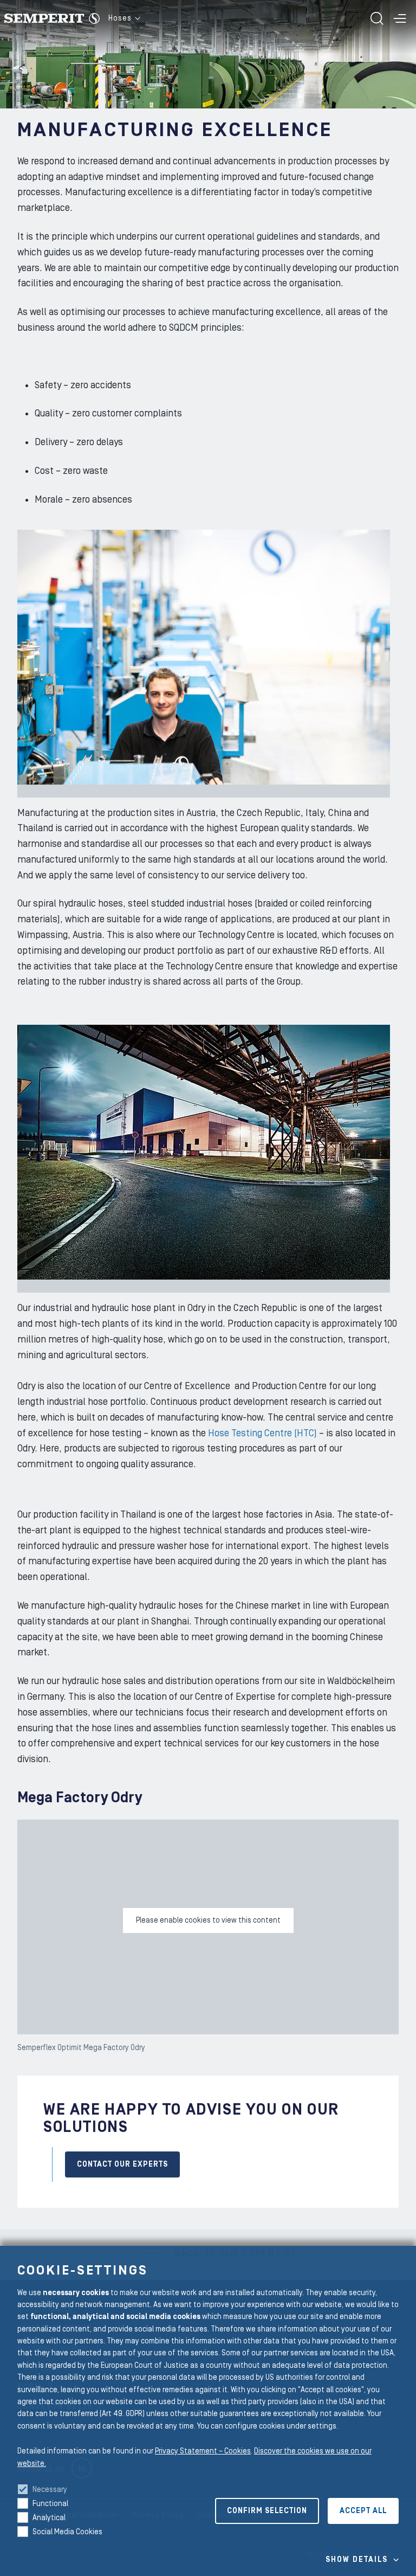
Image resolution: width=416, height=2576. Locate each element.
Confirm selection (267, 2511)
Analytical (49, 2518)
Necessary (50, 2490)
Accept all (363, 2511)
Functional (50, 2504)
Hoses (120, 18)
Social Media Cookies (67, 2532)
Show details (357, 2560)
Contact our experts (122, 2164)
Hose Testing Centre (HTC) (262, 1433)
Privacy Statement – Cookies (203, 2451)
